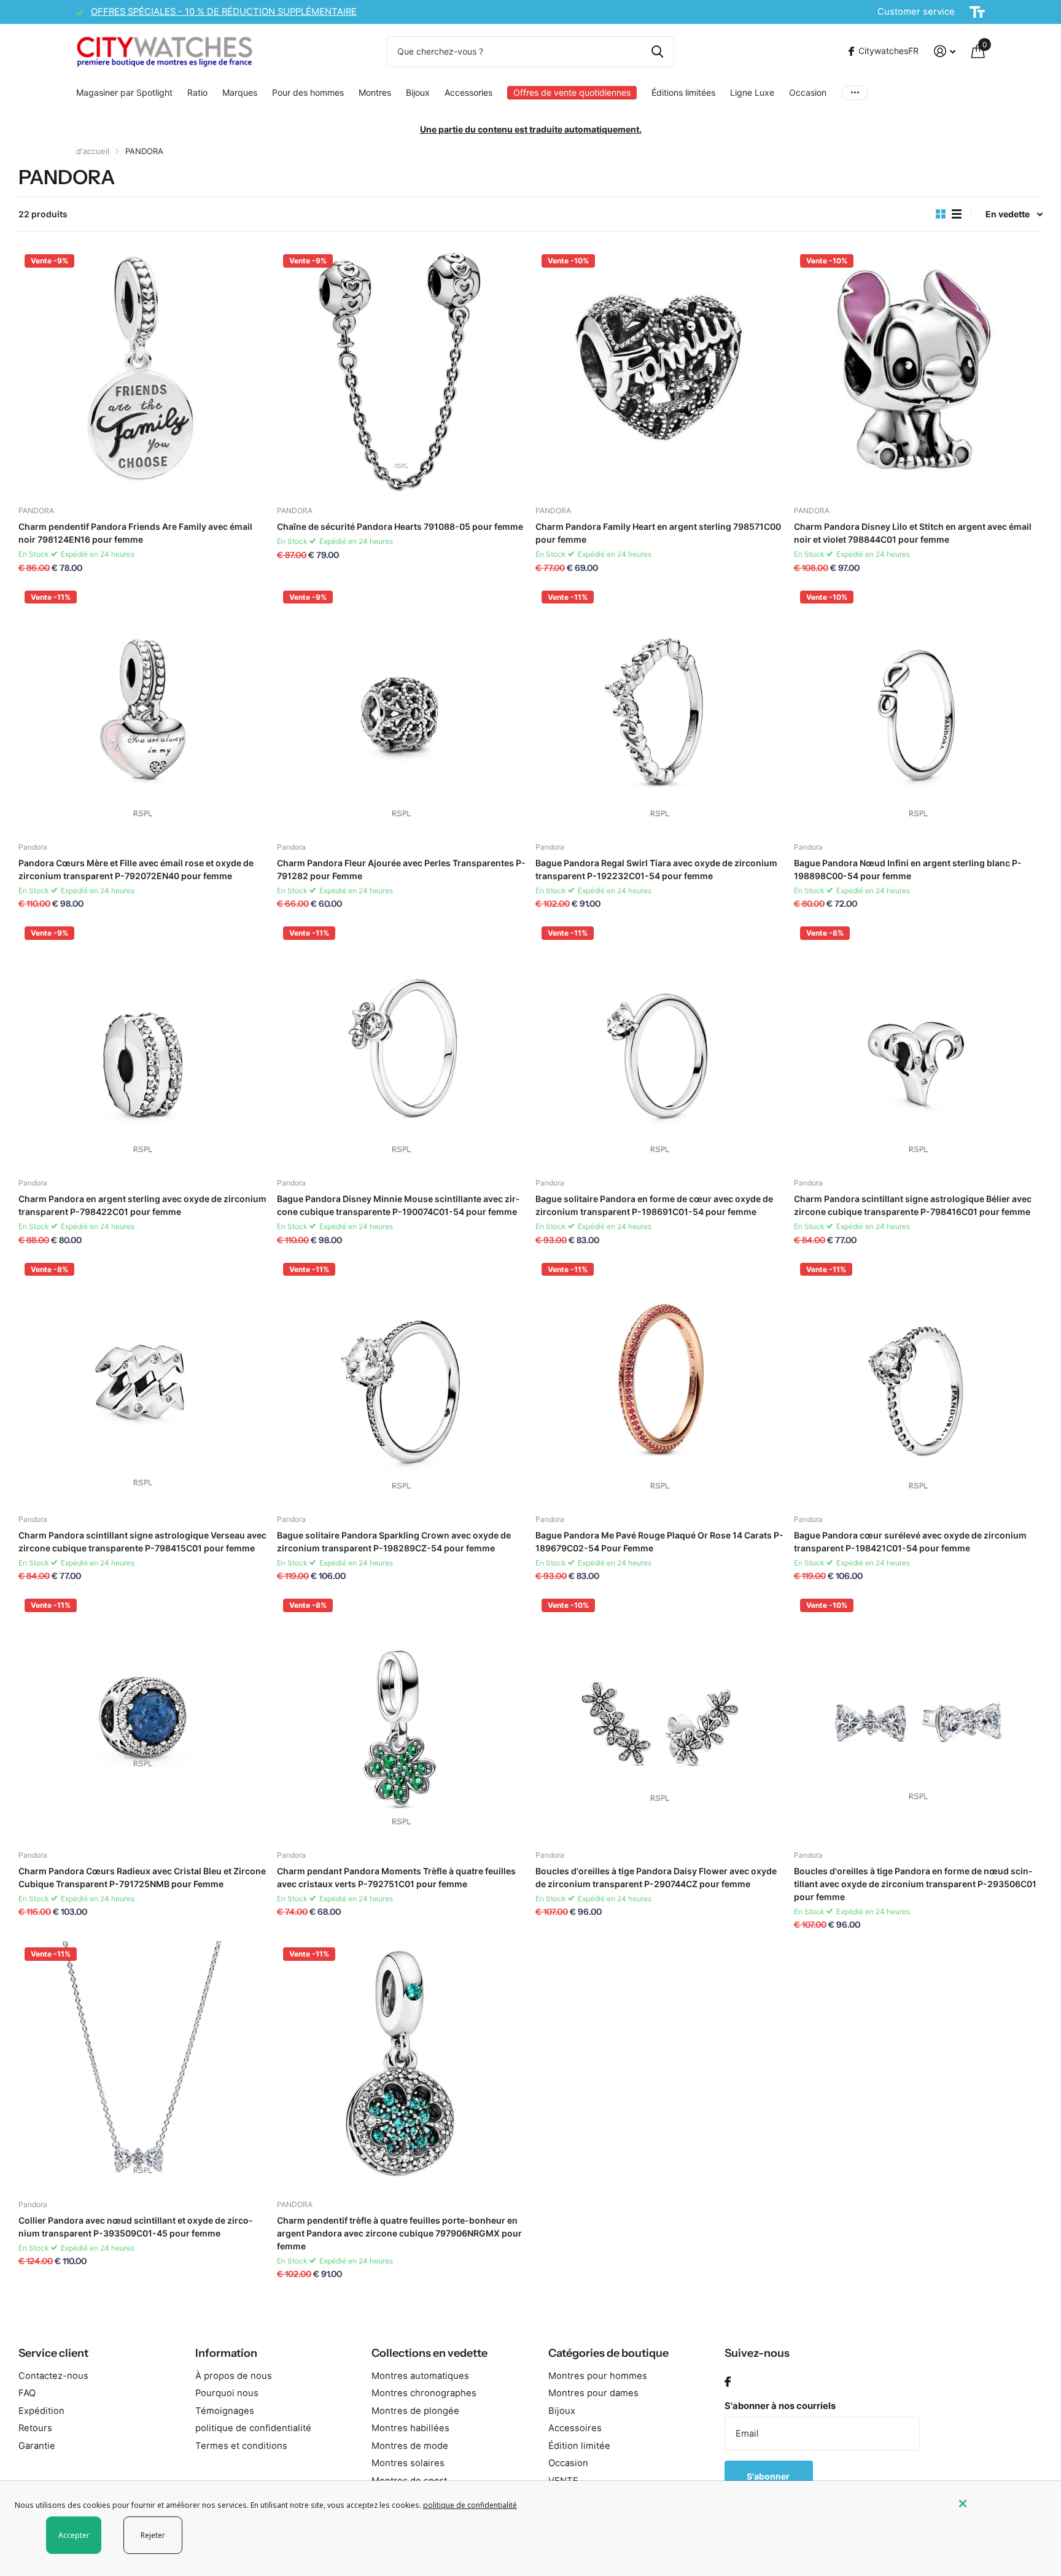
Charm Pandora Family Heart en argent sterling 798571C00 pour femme (658, 533)
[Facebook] (728, 2382)
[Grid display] (941, 214)
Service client (53, 2353)
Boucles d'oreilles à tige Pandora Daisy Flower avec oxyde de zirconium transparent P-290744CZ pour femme (656, 1877)
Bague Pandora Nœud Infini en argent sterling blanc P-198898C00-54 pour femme (908, 869)
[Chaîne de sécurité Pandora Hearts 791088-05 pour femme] (401, 372)
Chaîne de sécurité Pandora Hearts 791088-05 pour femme (400, 526)
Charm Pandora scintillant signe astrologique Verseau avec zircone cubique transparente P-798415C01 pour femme (142, 1542)
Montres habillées (410, 2428)
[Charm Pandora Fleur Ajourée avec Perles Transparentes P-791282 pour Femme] (401, 709)
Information (226, 2353)
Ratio (197, 92)
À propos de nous (234, 2376)
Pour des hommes (308, 92)
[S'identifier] (945, 51)
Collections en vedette (429, 2353)
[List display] (957, 214)
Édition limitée (579, 2446)
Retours (35, 2428)
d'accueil (93, 151)
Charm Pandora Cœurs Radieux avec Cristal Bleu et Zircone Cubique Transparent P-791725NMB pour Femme (142, 1877)
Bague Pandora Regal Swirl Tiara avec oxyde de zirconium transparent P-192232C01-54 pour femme (656, 869)
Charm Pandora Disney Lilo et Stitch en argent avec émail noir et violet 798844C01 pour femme (913, 533)
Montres (375, 92)
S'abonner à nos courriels (780, 2406)
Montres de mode (410, 2446)
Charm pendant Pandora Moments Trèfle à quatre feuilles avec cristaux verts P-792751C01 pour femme (396, 1877)
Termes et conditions (241, 2446)
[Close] (1001, 2504)
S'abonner (769, 2476)
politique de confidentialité (253, 2428)
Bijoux (418, 92)
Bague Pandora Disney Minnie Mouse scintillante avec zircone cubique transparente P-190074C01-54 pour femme (398, 1205)
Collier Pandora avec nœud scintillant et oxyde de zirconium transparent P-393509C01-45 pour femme (135, 2227)
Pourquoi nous (227, 2393)
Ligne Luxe (752, 92)
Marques (240, 92)
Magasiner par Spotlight (124, 92)
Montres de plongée (415, 2411)
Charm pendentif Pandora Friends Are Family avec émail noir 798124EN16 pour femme (135, 533)
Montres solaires (408, 2463)
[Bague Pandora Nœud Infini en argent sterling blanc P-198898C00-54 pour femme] (918, 709)
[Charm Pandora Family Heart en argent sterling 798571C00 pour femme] (660, 372)
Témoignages (225, 2411)
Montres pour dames (593, 2393)
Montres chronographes (424, 2393)
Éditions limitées (683, 92)
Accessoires (575, 2428)
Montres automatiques (420, 2376)
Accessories (468, 92)
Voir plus (855, 92)
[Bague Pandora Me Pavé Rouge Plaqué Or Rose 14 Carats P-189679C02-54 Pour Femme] (660, 1381)
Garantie (37, 2446)
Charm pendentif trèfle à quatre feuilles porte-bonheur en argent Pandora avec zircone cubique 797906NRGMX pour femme (399, 2233)
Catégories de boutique (608, 2353)
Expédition (41, 2411)
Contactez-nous (53, 2376)
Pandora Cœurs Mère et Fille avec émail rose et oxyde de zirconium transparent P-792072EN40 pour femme (136, 869)
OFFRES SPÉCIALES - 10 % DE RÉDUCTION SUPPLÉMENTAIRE (224, 12)
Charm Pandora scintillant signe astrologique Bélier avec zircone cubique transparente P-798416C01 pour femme (913, 1205)
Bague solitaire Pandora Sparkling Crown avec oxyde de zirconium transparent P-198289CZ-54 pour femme (394, 1542)
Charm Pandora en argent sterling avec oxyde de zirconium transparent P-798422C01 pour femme (142, 1205)
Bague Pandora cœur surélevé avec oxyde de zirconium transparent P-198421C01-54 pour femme (910, 1542)
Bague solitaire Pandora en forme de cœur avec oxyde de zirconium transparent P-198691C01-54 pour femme (654, 1205)
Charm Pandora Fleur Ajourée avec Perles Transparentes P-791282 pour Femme (401, 869)
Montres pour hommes (598, 2376)
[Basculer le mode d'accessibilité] (977, 12)
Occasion (808, 92)
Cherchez (657, 52)
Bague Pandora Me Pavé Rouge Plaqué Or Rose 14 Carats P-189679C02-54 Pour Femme (659, 1542)
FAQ (27, 2393)
